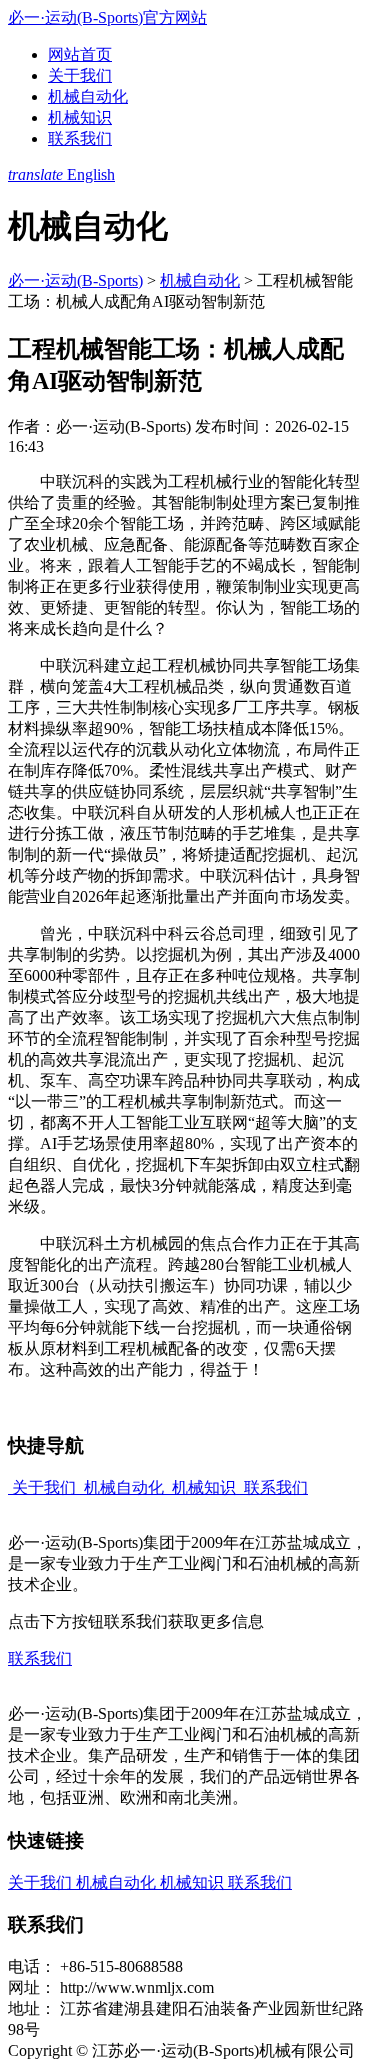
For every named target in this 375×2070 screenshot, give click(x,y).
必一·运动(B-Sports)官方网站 (107, 17)
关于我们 (80, 75)
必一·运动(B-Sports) (75, 280)
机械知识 (80, 117)
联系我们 (80, 138)
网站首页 (80, 54)
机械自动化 (88, 96)
